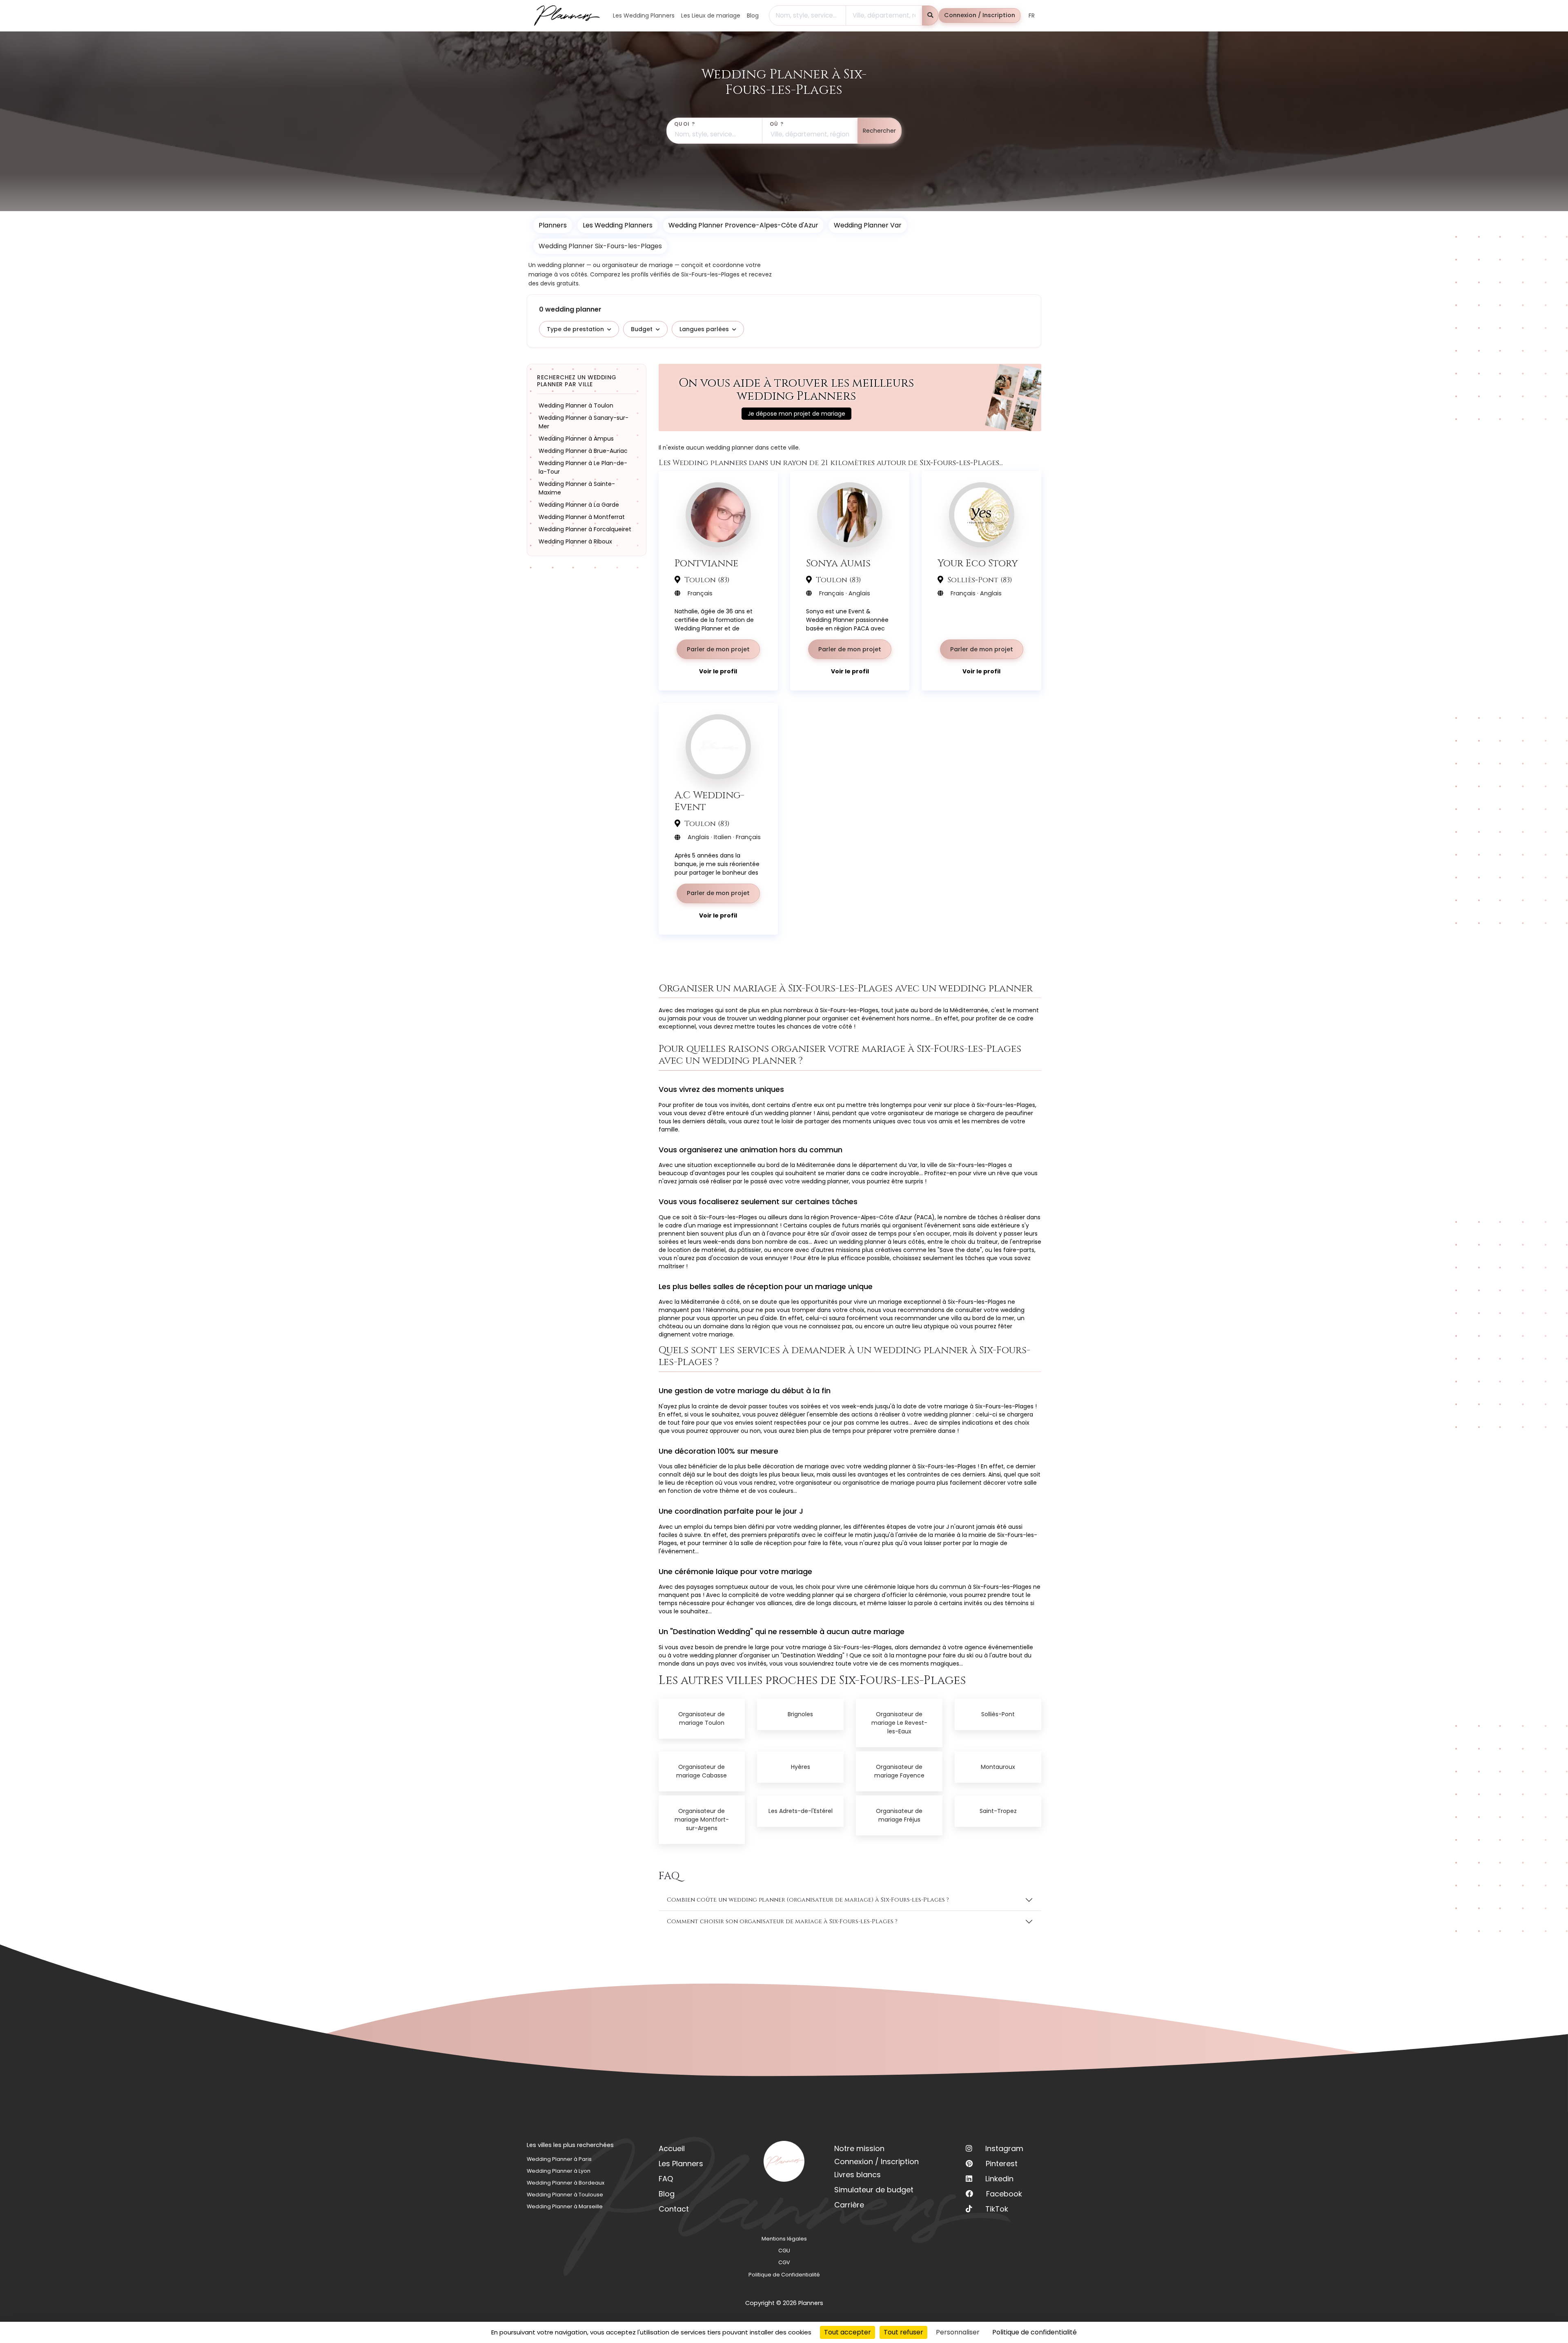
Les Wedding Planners (618, 225)
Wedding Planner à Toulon (576, 405)
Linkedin (999, 2179)
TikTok (997, 2209)
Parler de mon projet (718, 649)
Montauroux (998, 1767)
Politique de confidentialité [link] (1035, 2332)
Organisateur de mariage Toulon (702, 1718)
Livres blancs (857, 2175)
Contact (674, 2209)
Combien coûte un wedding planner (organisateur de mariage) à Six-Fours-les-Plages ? (808, 1900)
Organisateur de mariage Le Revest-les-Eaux (899, 1723)
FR (1032, 16)
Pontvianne (706, 563)
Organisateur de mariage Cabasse (702, 1771)
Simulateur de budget (874, 2190)
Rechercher (879, 131)
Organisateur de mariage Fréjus (899, 1815)
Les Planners (681, 2164)
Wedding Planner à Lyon (559, 2171)
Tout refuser (903, 2332)
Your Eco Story (978, 563)
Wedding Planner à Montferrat (582, 517)
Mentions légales (784, 2239)
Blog (667, 2194)
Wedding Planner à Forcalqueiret (585, 529)
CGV (784, 2262)
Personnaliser (958, 2332)
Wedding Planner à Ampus (576, 439)
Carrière (849, 2205)
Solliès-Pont (998, 1714)
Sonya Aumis (838, 563)
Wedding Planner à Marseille (565, 2206)
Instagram (1004, 2148)
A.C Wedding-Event (709, 801)
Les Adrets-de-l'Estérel (801, 1811)
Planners (553, 225)
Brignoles (800, 1714)
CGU (784, 2251)
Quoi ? (685, 124)
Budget (642, 329)
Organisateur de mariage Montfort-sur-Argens (702, 1820)
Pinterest (1002, 2164)
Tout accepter (847, 2332)
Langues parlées (704, 329)
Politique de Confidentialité (784, 2275)
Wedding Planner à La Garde (579, 505)
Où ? (777, 124)
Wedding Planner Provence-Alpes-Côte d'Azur (743, 225)
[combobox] (807, 16)
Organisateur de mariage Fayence (899, 1771)
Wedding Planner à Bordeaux (566, 2183)
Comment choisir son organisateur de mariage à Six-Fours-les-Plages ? (782, 1921)
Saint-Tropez (998, 1811)
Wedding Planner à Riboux (575, 541)
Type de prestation (575, 329)
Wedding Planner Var (868, 225)
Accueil (672, 2148)
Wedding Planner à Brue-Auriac (583, 451)
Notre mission (859, 2148)
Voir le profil (718, 671)
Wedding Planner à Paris (559, 2159)
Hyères (801, 1767)
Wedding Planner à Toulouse (565, 2195)
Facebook (1004, 2194)
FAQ (666, 2179)
